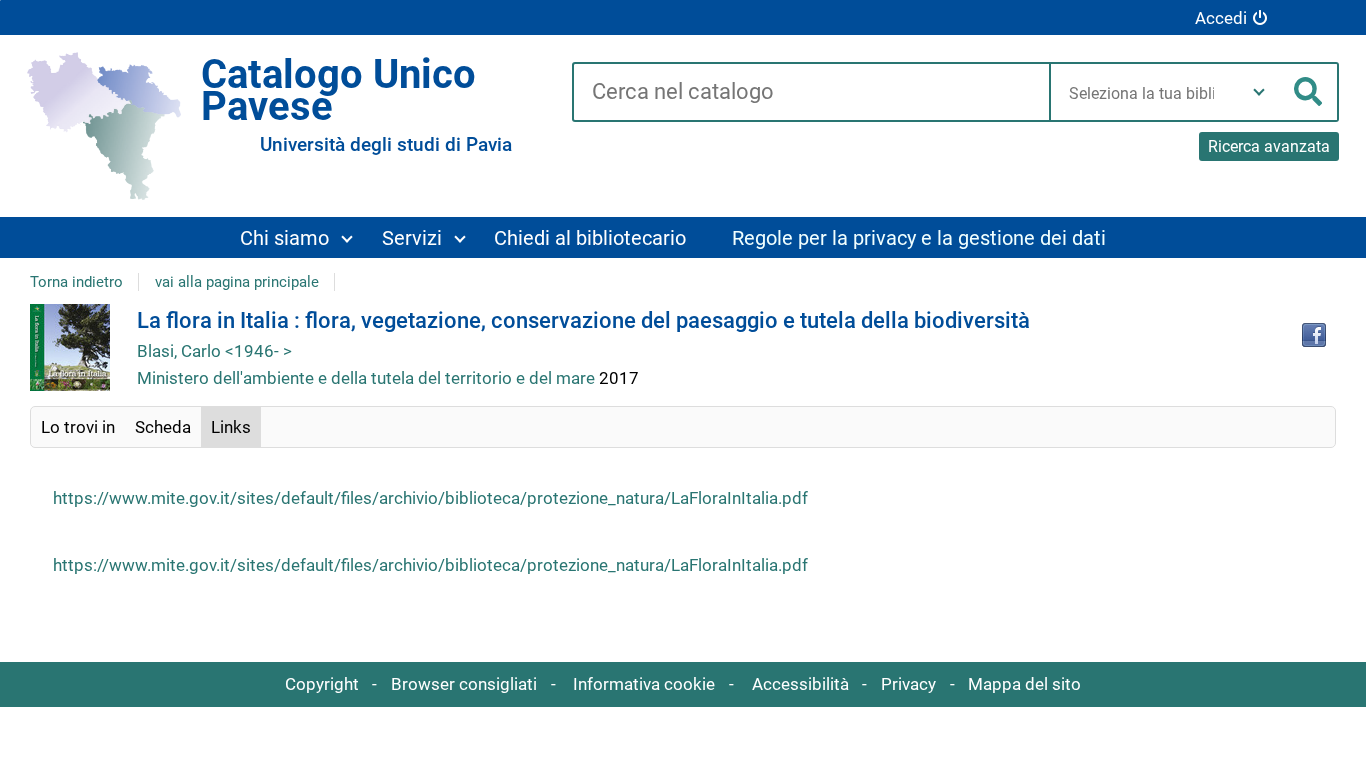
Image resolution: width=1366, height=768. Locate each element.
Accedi (1221, 18)
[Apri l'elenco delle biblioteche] (1259, 92)
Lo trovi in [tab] (78, 427)
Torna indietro (76, 282)
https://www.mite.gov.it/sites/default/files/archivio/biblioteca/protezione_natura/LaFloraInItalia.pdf (430, 498)
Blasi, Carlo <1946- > (214, 351)
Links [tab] (231, 427)
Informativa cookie (644, 684)
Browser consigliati (464, 684)
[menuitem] (296, 237)
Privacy (908, 684)
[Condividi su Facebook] (1314, 335)
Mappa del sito (1024, 684)
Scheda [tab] (163, 427)
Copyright (322, 684)
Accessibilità (800, 684)
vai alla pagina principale (237, 282)
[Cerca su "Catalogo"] (810, 93)
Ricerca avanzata (1269, 146)
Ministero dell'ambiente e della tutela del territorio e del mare (368, 378)
